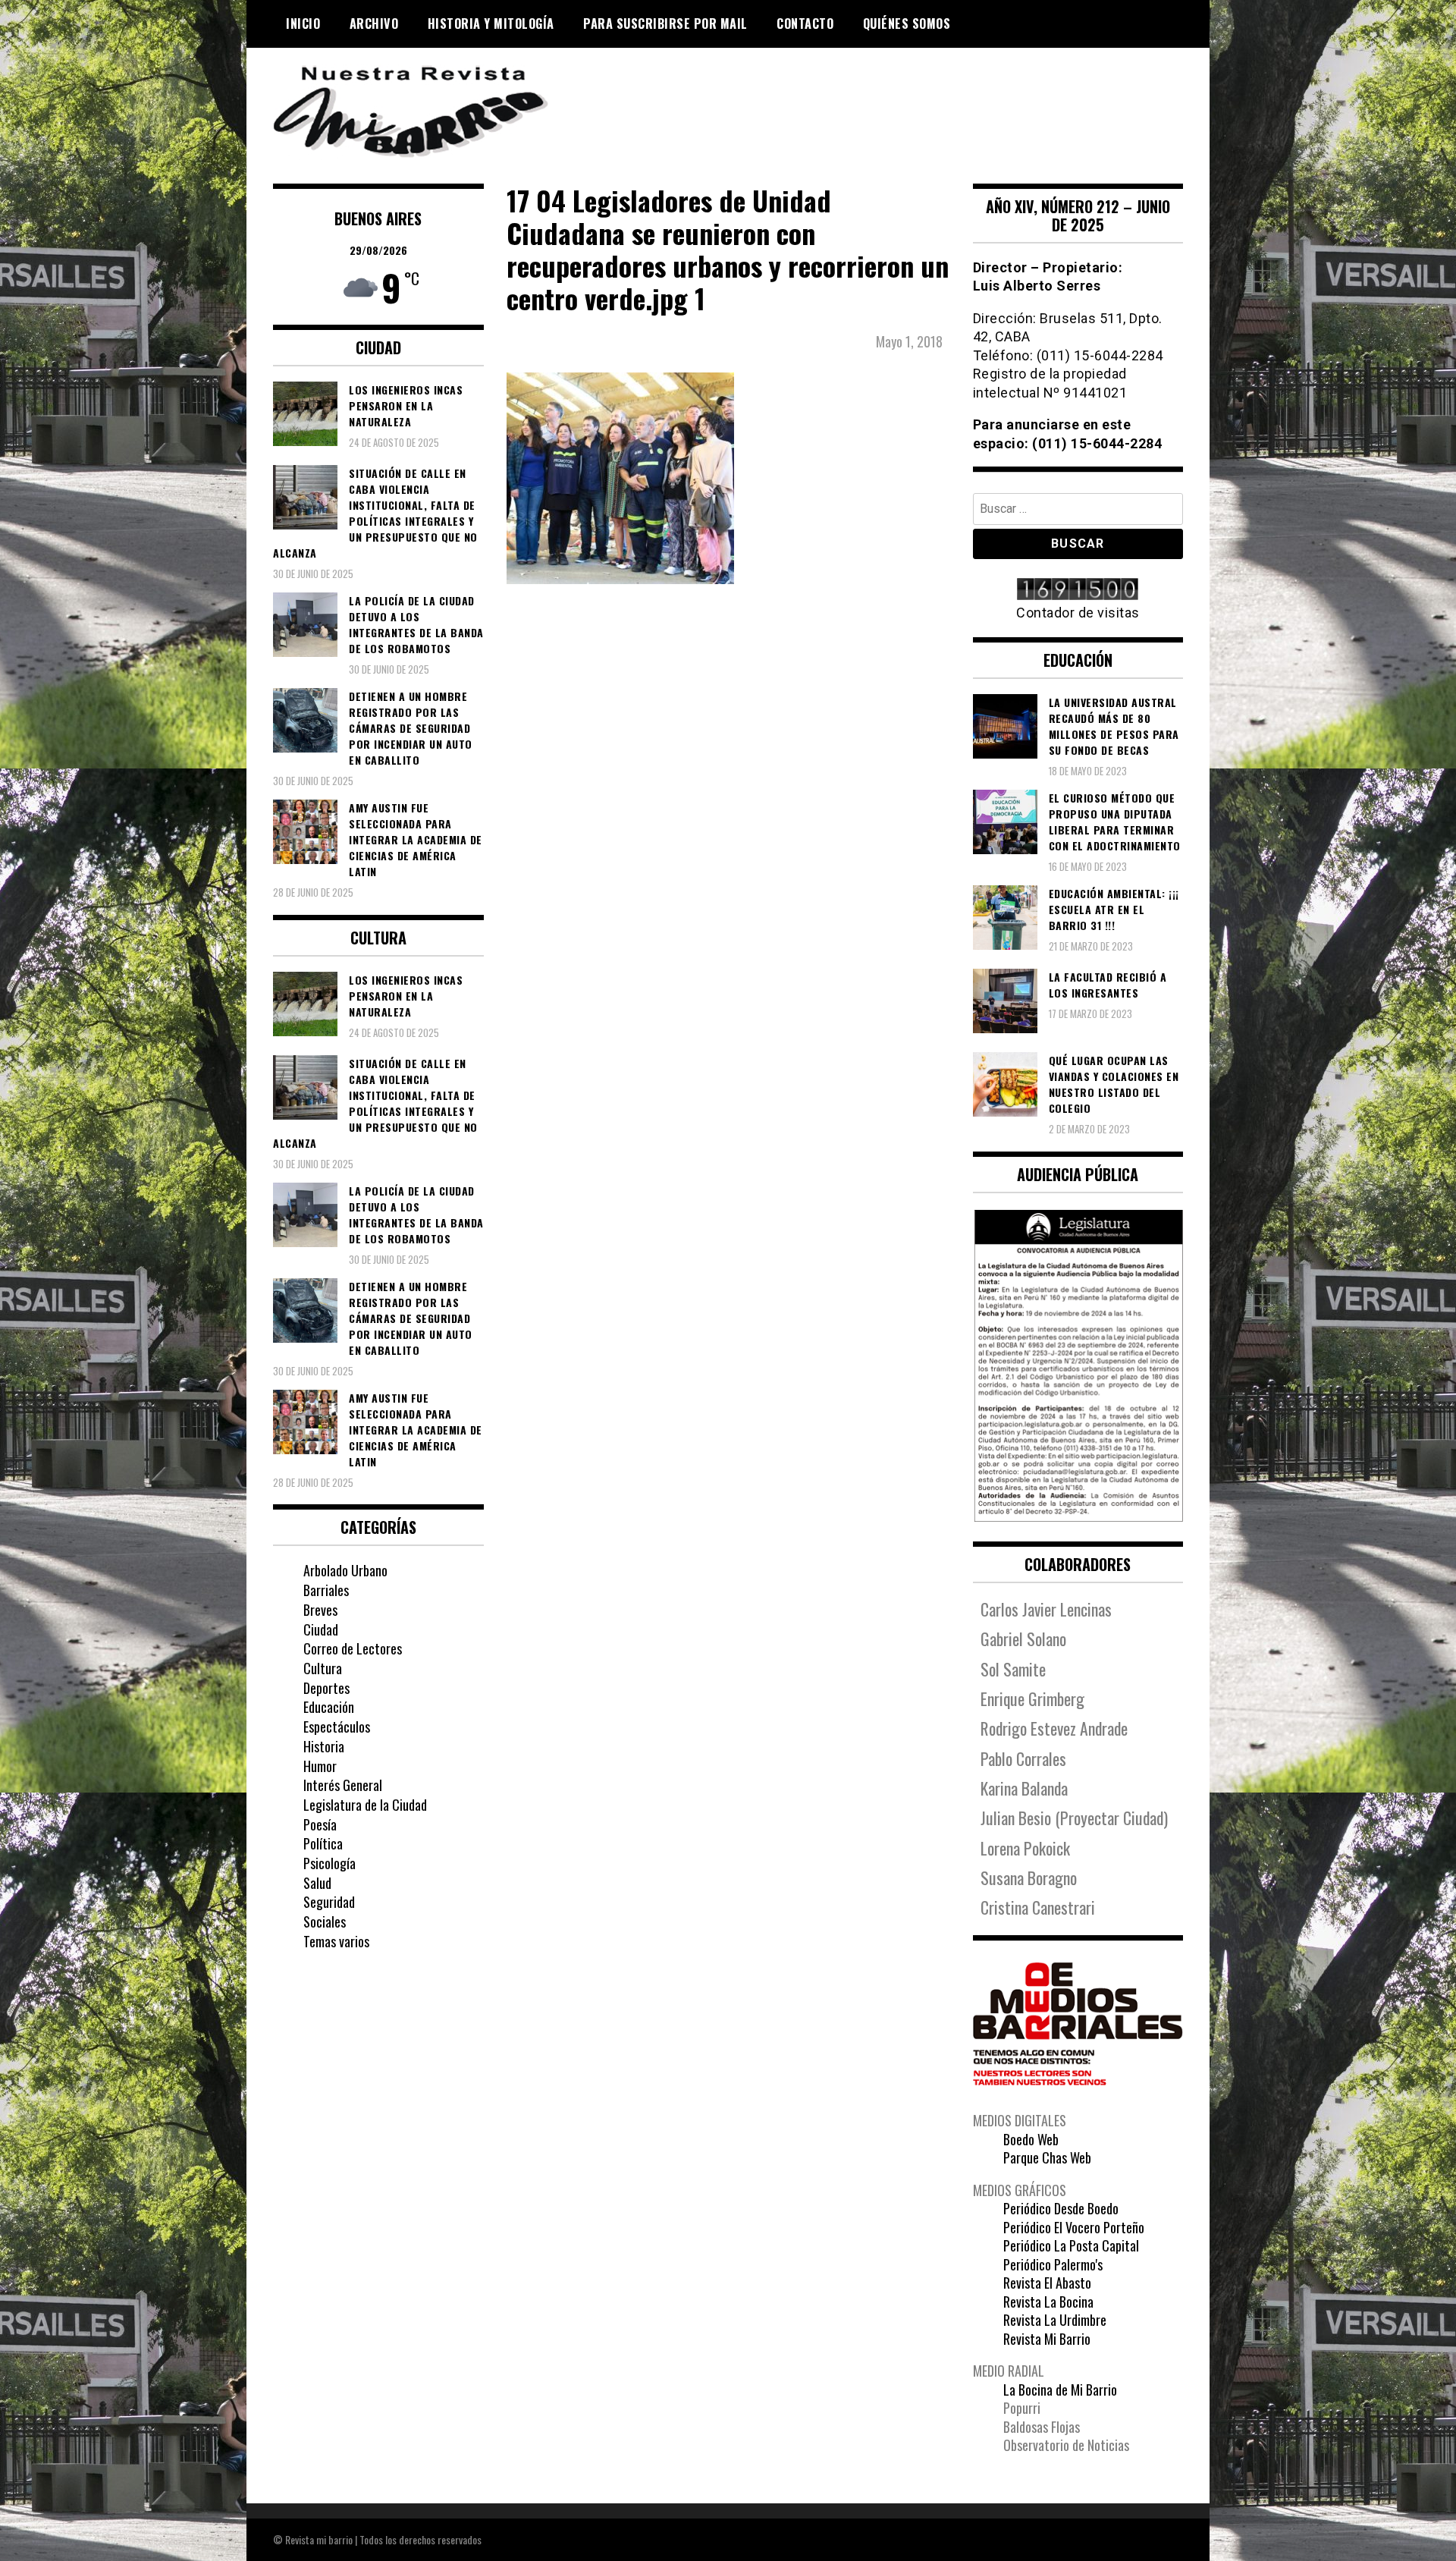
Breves (320, 1610)
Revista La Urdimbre (1055, 2320)
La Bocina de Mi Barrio (1060, 2390)
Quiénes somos (907, 24)
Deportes (326, 1688)
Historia (324, 1746)
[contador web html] (1078, 591)
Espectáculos (337, 1727)
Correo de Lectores (353, 1648)
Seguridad (329, 1902)
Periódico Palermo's (1053, 2264)
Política (323, 1843)
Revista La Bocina (1048, 2302)
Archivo (374, 24)
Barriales (326, 1590)
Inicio (303, 24)
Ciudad (321, 1629)
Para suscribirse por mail (665, 24)
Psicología (329, 1863)
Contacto (805, 24)
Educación (329, 1707)
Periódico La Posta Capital (1071, 2245)
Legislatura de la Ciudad (365, 1805)
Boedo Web (1031, 2139)
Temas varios (336, 1941)
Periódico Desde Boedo (1061, 2208)
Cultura (323, 1668)
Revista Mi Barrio (1047, 2339)
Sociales (325, 1922)
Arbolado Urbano (345, 1570)
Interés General (343, 1785)
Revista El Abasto (1047, 2283)
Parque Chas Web (1047, 2157)
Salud (317, 1883)
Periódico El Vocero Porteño (1074, 2227)
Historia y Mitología (491, 24)
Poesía (320, 1824)
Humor (320, 1766)
